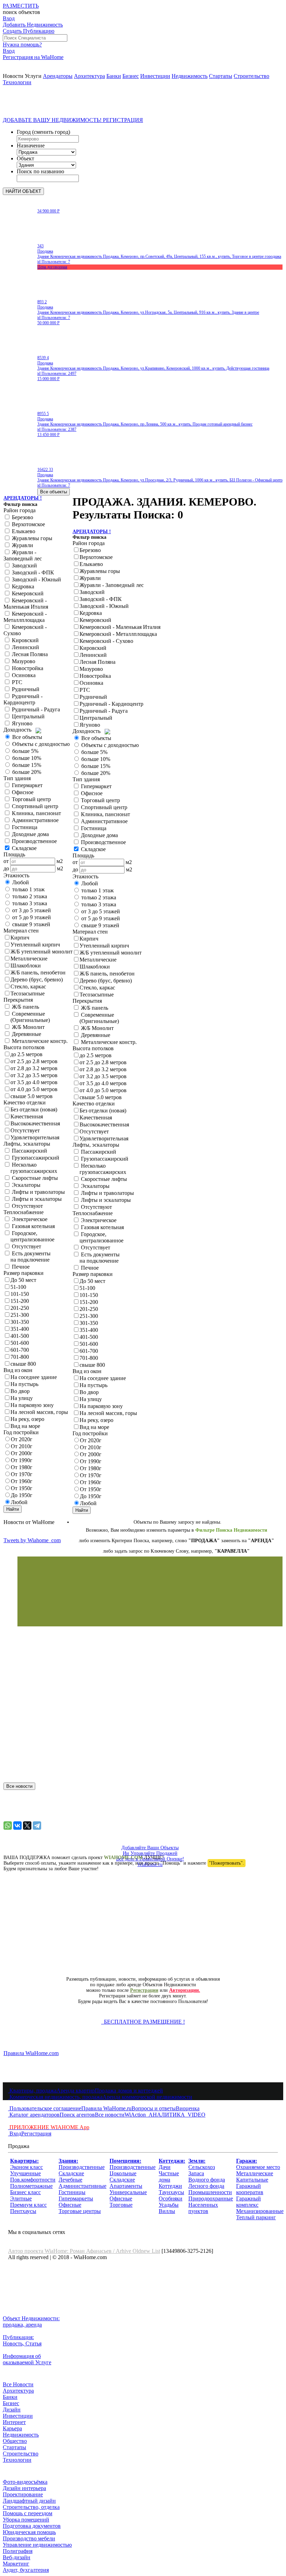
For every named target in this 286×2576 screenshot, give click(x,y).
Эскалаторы (25, 1185)
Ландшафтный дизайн (29, 2501)
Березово (22, 517)
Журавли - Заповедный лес (23, 555)
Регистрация (36, 2134)
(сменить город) (51, 132)
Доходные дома (30, 834)
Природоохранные (211, 2198)
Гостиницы (72, 2192)
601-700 (20, 1350)
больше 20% (26, 772)
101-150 (20, 1294)
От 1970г (22, 1474)
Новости (13, 76)
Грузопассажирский (35, 1158)
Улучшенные (25, 2173)
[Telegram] (37, 1826)
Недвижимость (190, 76)
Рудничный (25, 689)
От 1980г (22, 1467)
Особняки (171, 2198)
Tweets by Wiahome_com (32, 1540)
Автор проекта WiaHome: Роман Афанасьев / (62, 2251)
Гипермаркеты (76, 2198)
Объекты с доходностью (40, 744)
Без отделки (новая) (34, 1109)
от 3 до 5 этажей (31, 910)
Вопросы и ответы (154, 2108)
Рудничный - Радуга (35, 709)
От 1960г (22, 1481)
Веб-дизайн (17, 2557)
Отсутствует (25, 1130)
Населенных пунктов (203, 2208)
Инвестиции (155, 76)
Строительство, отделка (31, 2507)
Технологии (17, 82)
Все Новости (18, 2384)
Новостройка (27, 668)
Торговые (121, 2205)
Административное (35, 820)
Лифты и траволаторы (38, 1192)
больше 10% (26, 758)
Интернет (14, 2422)
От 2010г (22, 1446)
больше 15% (26, 765)
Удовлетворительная (35, 1137)
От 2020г (22, 1439)
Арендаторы (58, 76)
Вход (15, 2134)
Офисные (70, 2205)
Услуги (33, 76)
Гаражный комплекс (249, 2202)
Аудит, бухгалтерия (26, 2570)
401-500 (20, 1336)
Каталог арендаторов (34, 2115)
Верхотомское (28, 524)
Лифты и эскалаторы (36, 1199)
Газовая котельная (33, 1226)
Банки (114, 76)
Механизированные (260, 2211)
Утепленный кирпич (35, 945)
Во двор (20, 1391)
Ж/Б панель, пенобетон (38, 973)
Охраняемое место (258, 2167)
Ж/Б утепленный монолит (42, 952)
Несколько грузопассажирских (30, 1168)
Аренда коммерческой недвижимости (147, 2097)
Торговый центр (31, 799)
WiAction (135, 2115)
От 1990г (22, 1460)
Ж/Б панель (25, 1007)
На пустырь (24, 1384)
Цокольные (123, 2173)
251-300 (20, 1315)
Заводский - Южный (36, 579)
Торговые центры (80, 2211)
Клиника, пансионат (36, 813)
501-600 (20, 1343)
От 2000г (22, 1453)
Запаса (196, 2173)
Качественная (27, 1116)
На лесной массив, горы (39, 1412)
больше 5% (25, 751)
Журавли (22, 545)
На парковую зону (32, 1405)
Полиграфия (18, 2551)
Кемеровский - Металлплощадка (25, 617)
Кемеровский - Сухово (106, 641)
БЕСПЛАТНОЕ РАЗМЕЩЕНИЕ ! (143, 2022)
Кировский (25, 640)
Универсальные (128, 2192)
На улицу (22, 1398)
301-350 (20, 1322)
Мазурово (23, 661)
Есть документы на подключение (27, 1257)
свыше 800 (23, 1364)
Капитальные (252, 2180)
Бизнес (131, 76)
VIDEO (195, 2115)
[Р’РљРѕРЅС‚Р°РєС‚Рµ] (17, 1826)
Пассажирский (29, 1151)
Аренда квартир (76, 2091)
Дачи (165, 2167)
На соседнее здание (34, 1377)
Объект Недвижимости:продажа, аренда (31, 2321)
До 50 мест (23, 1280)
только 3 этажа (29, 903)
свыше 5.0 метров (32, 1096)
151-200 (20, 1301)
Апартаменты (126, 2186)
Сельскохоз (202, 2167)
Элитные (21, 2198)
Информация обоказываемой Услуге (27, 2359)
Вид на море (25, 1426)
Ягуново (21, 723)
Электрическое (29, 1219)
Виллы (167, 2211)
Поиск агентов (77, 2115)
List (156, 2251)
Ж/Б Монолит (28, 1027)
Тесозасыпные (28, 993)
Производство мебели (29, 2538)
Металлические (29, 959)
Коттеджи (170, 2186)
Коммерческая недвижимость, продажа (55, 2097)
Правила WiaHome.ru (106, 2108)
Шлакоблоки (26, 966)
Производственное (34, 841)
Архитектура (89, 76)
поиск (21, 12)
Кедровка (22, 586)
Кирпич (20, 938)
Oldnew (142, 2251)
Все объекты (27, 737)
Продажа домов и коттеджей (129, 2091)
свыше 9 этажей (31, 924)
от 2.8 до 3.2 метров (34, 1068)
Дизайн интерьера (24, 2488)
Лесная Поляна (29, 654)
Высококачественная (35, 1123)
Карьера (12, 2428)
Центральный (28, 716)
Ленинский (25, 647)
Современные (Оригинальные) (27, 1017)
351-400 (20, 1329)
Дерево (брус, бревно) (37, 979)
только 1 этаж (28, 889)
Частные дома (169, 2176)
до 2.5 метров (27, 1054)
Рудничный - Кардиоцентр (23, 699)
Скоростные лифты (34, 1178)
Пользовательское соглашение (45, 2108)
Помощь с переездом (28, 2513)
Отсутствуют (27, 1206)
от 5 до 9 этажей (31, 917)
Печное (20, 1267)
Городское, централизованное (29, 1236)
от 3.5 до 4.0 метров (34, 1082)
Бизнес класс (25, 2192)
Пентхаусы (23, 2211)
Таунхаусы (171, 2192)
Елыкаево (23, 531)
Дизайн (12, 2410)
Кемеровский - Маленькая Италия (26, 604)
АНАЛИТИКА (165, 2115)
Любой (20, 882)
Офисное (22, 792)
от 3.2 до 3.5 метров (34, 1075)
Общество (15, 2441)
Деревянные (26, 1034)
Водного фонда (207, 2180)
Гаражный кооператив (250, 2189)
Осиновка (23, 675)
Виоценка (188, 2108)
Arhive (124, 2251)
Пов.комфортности (33, 2180)
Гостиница (24, 827)
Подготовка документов (32, 2526)
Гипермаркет (27, 785)
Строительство (251, 76)
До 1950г (22, 1495)
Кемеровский (27, 593)
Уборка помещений (26, 2520)
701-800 (20, 1357)
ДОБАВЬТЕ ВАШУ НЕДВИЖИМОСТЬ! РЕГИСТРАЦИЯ (73, 120)
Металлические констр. (39, 1041)
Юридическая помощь (29, 2532)
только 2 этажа (29, 896)
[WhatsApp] (8, 1826)
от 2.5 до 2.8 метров (34, 1061)
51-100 (18, 1287)
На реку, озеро (27, 1419)
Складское (24, 848)
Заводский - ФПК (32, 572)
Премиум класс (28, 2205)
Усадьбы (169, 2205)
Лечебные (70, 2180)
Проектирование (23, 2494)
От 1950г (22, 1488)
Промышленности (210, 2192)
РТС (16, 682)
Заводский (24, 565)
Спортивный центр (34, 806)
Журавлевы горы (31, 538)
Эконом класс (27, 2167)
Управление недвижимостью (37, 2545)
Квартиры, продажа (32, 2091)
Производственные (82, 2167)
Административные (82, 2186)
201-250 (20, 1308)
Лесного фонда (206, 2186)
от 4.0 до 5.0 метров (34, 1089)
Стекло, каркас (28, 986)
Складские (71, 2173)
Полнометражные (31, 2186)
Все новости (110, 2115)
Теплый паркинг (256, 2217)
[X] (27, 1826)
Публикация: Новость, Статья (22, 2340)
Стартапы (221, 76)
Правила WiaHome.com (31, 2053)
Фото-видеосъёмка (25, 2482)
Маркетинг (16, 2564)
